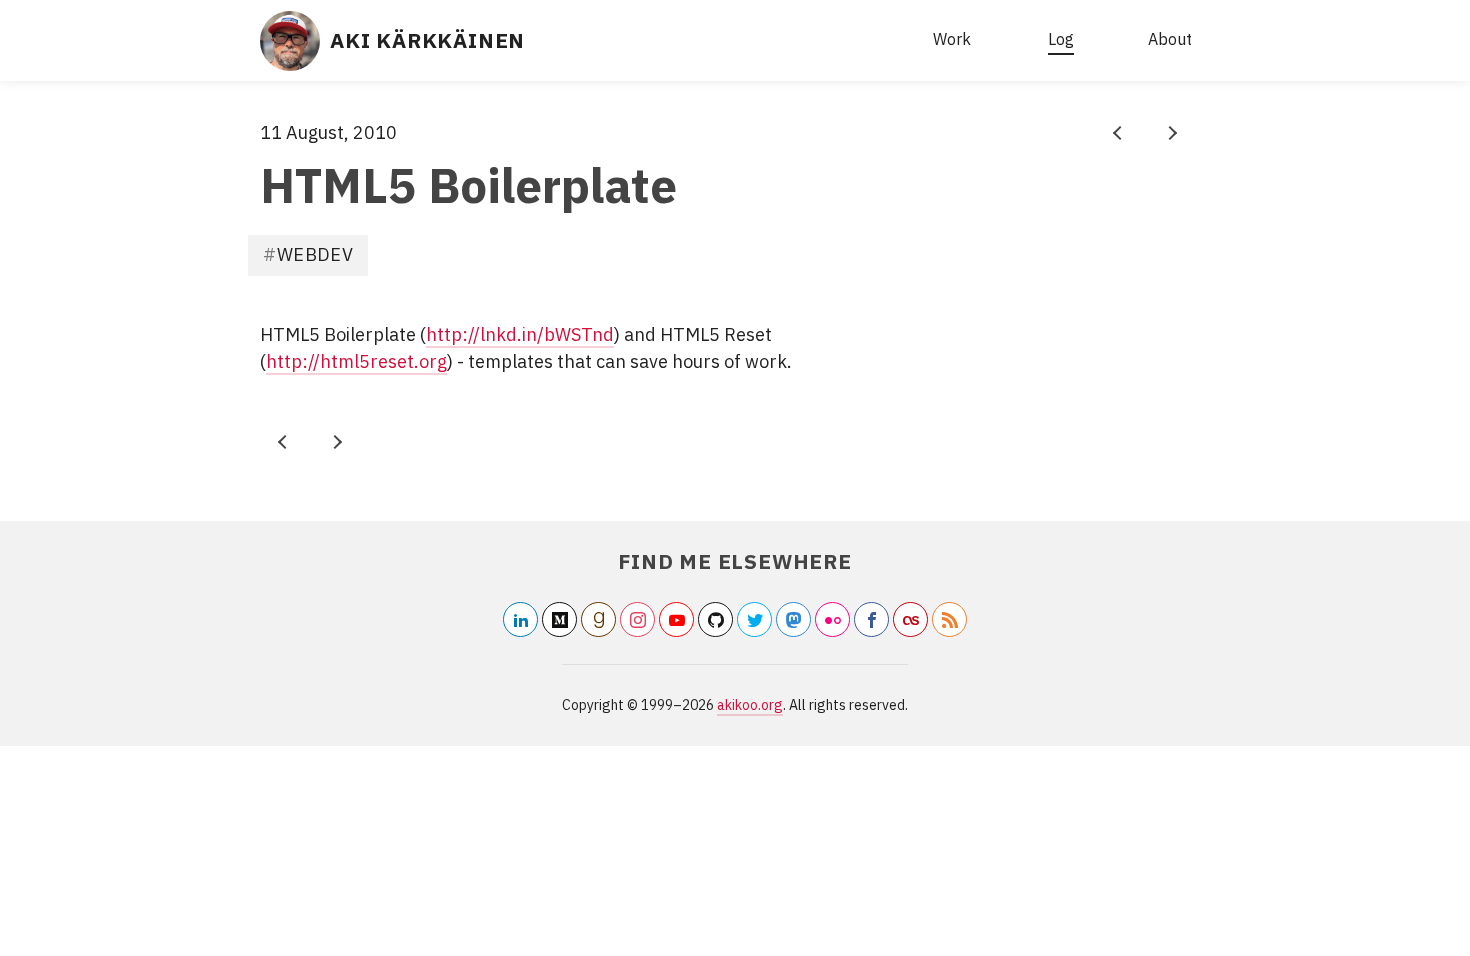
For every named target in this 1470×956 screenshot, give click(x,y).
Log (1061, 39)
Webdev (315, 254)
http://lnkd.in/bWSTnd (520, 334)
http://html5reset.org (356, 361)
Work (952, 39)
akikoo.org (750, 705)
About (1170, 39)
